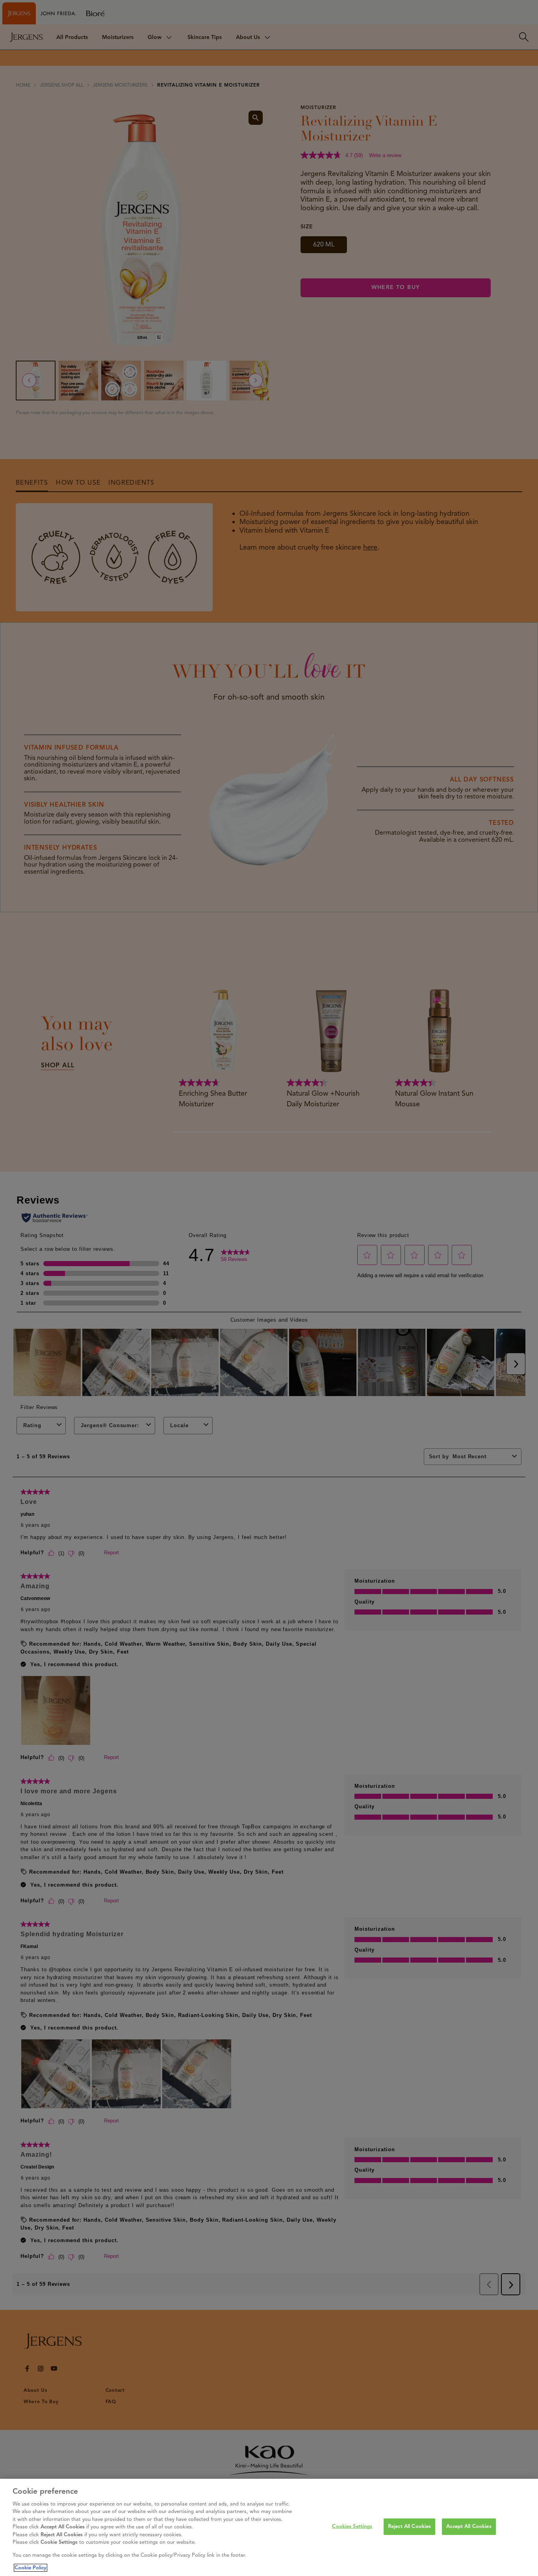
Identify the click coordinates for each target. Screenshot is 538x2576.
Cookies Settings (352, 2526)
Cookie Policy (31, 2568)
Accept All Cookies (469, 2526)
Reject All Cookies (409, 2526)
